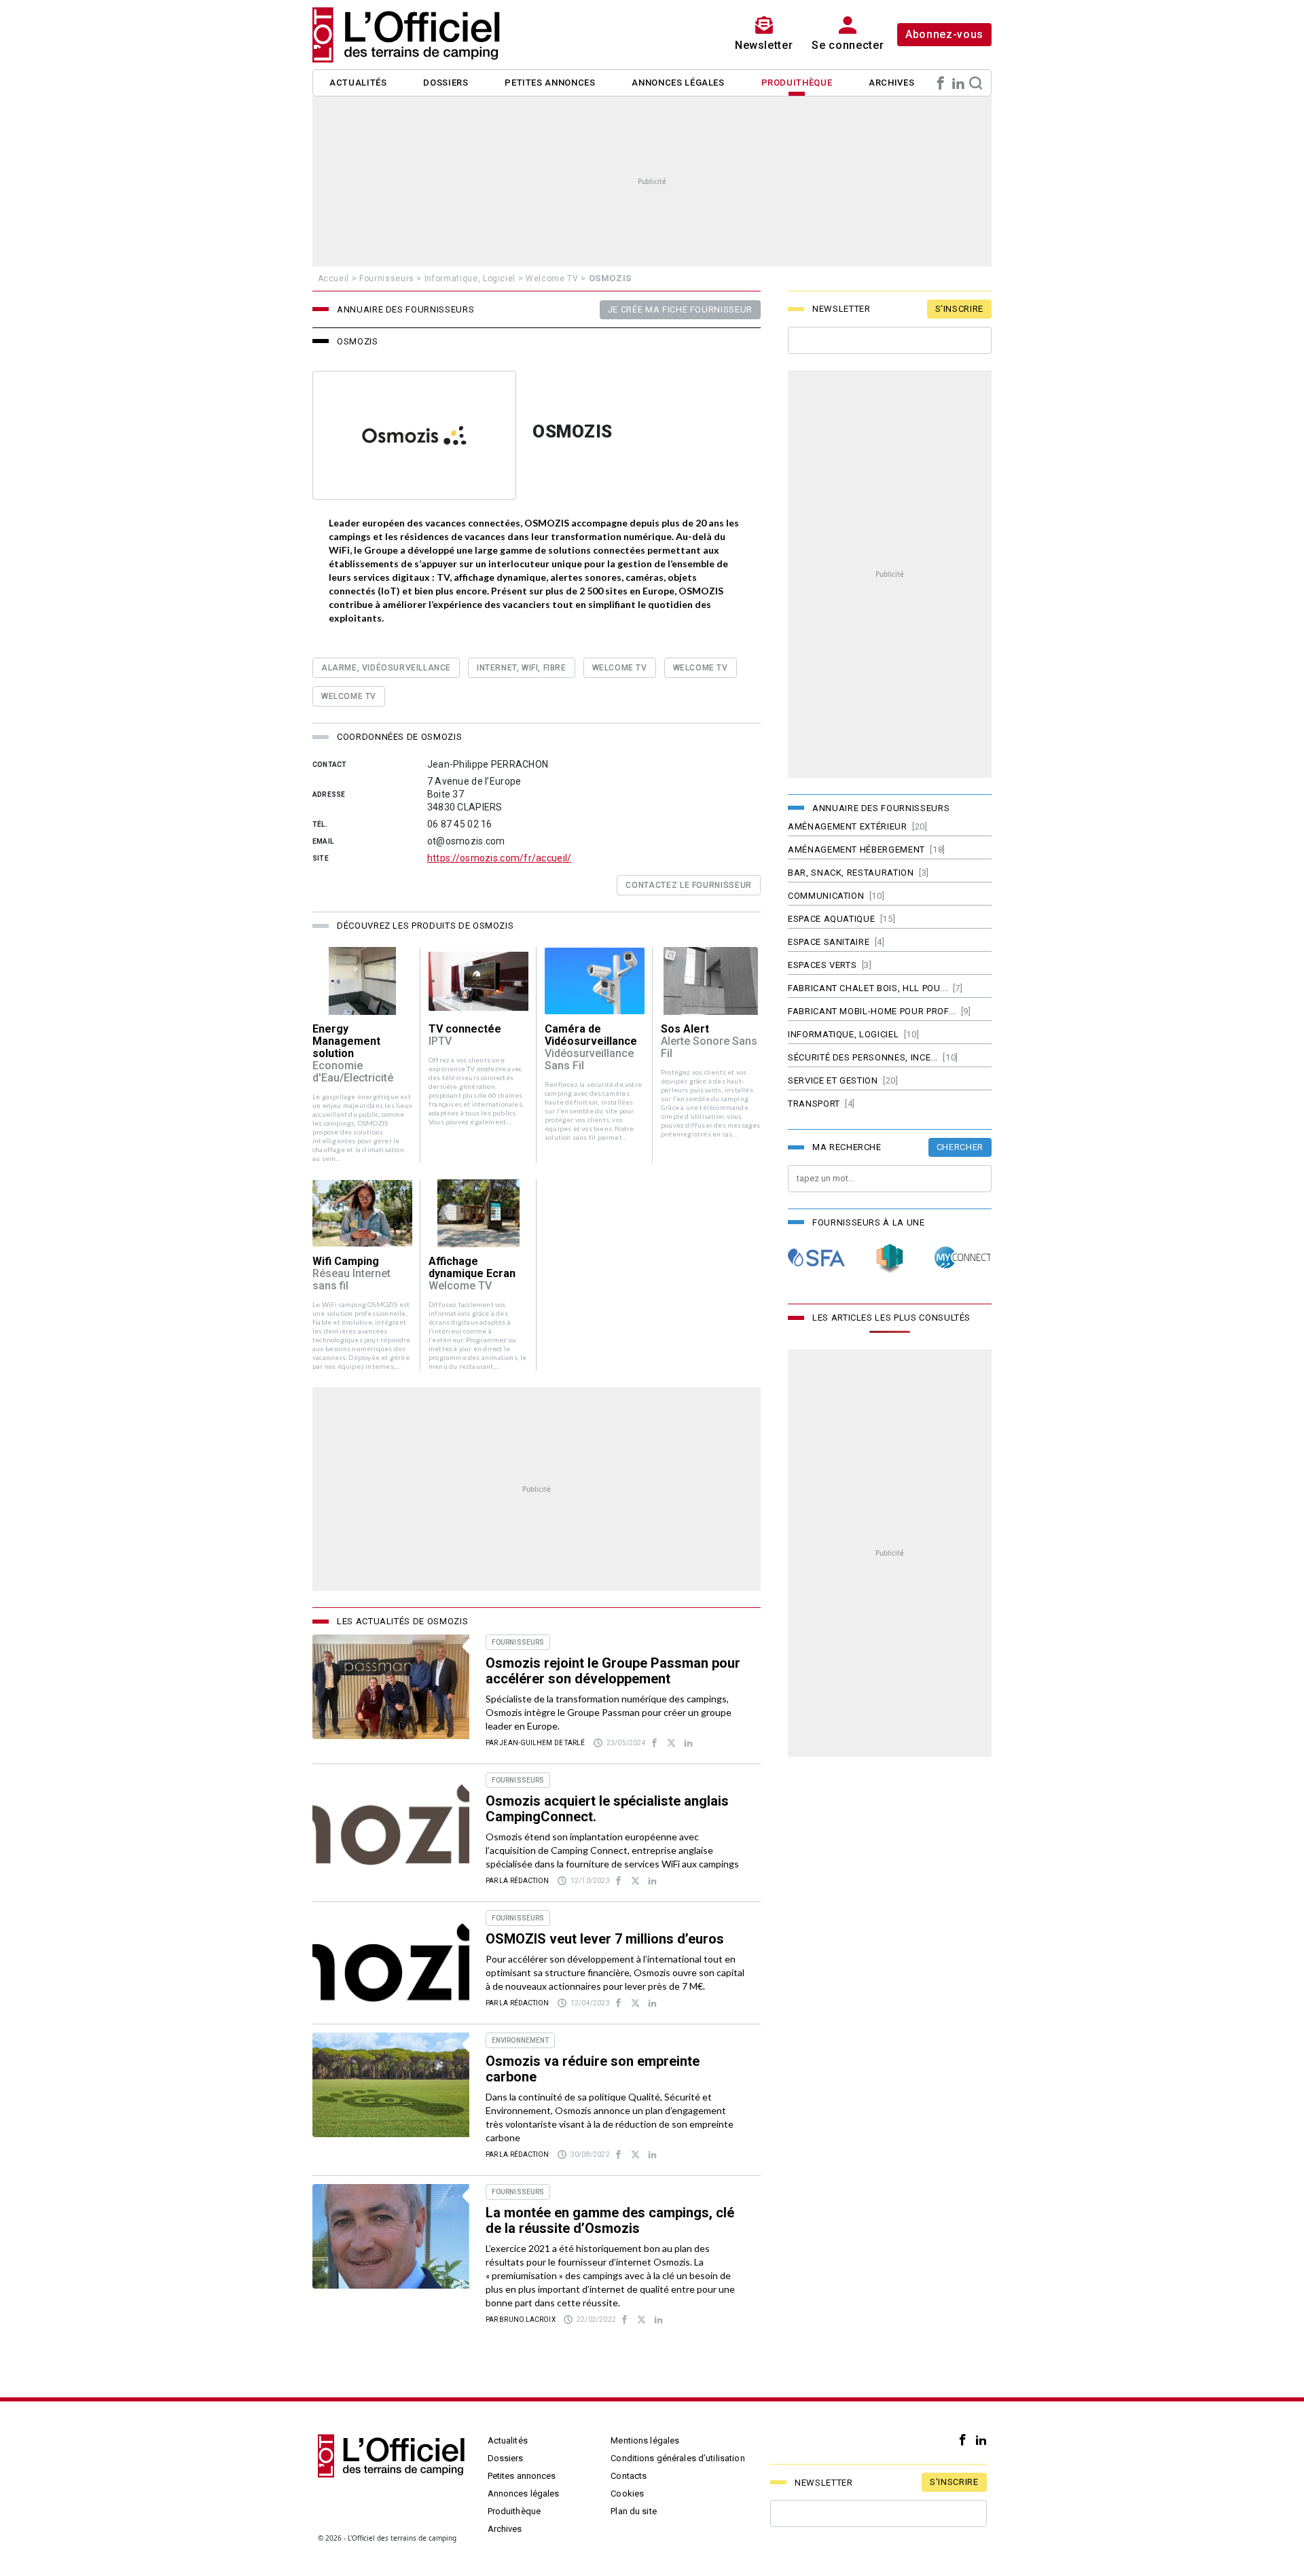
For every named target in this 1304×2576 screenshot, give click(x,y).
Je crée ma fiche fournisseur (680, 309)
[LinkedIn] (958, 83)
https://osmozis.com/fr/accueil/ (500, 858)
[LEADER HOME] (890, 1258)
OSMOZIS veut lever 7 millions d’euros (605, 1939)
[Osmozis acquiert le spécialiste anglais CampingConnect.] (391, 1825)
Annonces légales (678, 83)
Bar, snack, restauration (851, 873)
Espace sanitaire (829, 942)
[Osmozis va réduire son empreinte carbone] (391, 2085)
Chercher (960, 1147)
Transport (814, 1104)
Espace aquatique (831, 919)
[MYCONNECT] (963, 1258)
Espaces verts (822, 965)
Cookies (627, 2493)
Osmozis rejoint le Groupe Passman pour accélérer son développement (613, 1671)
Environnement (520, 2040)
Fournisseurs (387, 279)
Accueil (334, 279)
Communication (826, 896)
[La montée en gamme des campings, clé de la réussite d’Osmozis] (391, 2236)
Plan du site (634, 2511)
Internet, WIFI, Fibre (522, 668)
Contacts (629, 2476)
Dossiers (446, 83)
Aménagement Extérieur (848, 826)
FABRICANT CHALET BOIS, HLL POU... (868, 988)
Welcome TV (552, 279)
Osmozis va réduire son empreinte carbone (593, 2069)
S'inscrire (960, 309)
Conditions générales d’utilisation (677, 2458)
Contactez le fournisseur (689, 885)
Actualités (358, 83)
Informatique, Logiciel (470, 279)
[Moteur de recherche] (976, 83)
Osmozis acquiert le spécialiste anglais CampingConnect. (607, 1809)
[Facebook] (941, 83)
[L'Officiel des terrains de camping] (414, 35)
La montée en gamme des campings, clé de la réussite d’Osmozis (610, 2220)
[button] (362, 1055)
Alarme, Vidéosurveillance (386, 668)
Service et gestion (833, 1080)
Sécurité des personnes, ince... (863, 1057)
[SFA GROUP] (816, 1258)
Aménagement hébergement (856, 849)
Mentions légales (645, 2440)
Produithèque (797, 83)
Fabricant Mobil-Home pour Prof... (872, 1011)
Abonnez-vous (944, 34)
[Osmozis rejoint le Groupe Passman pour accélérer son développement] (391, 1687)
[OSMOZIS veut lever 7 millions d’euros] (391, 1963)
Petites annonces (550, 83)
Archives (891, 83)
